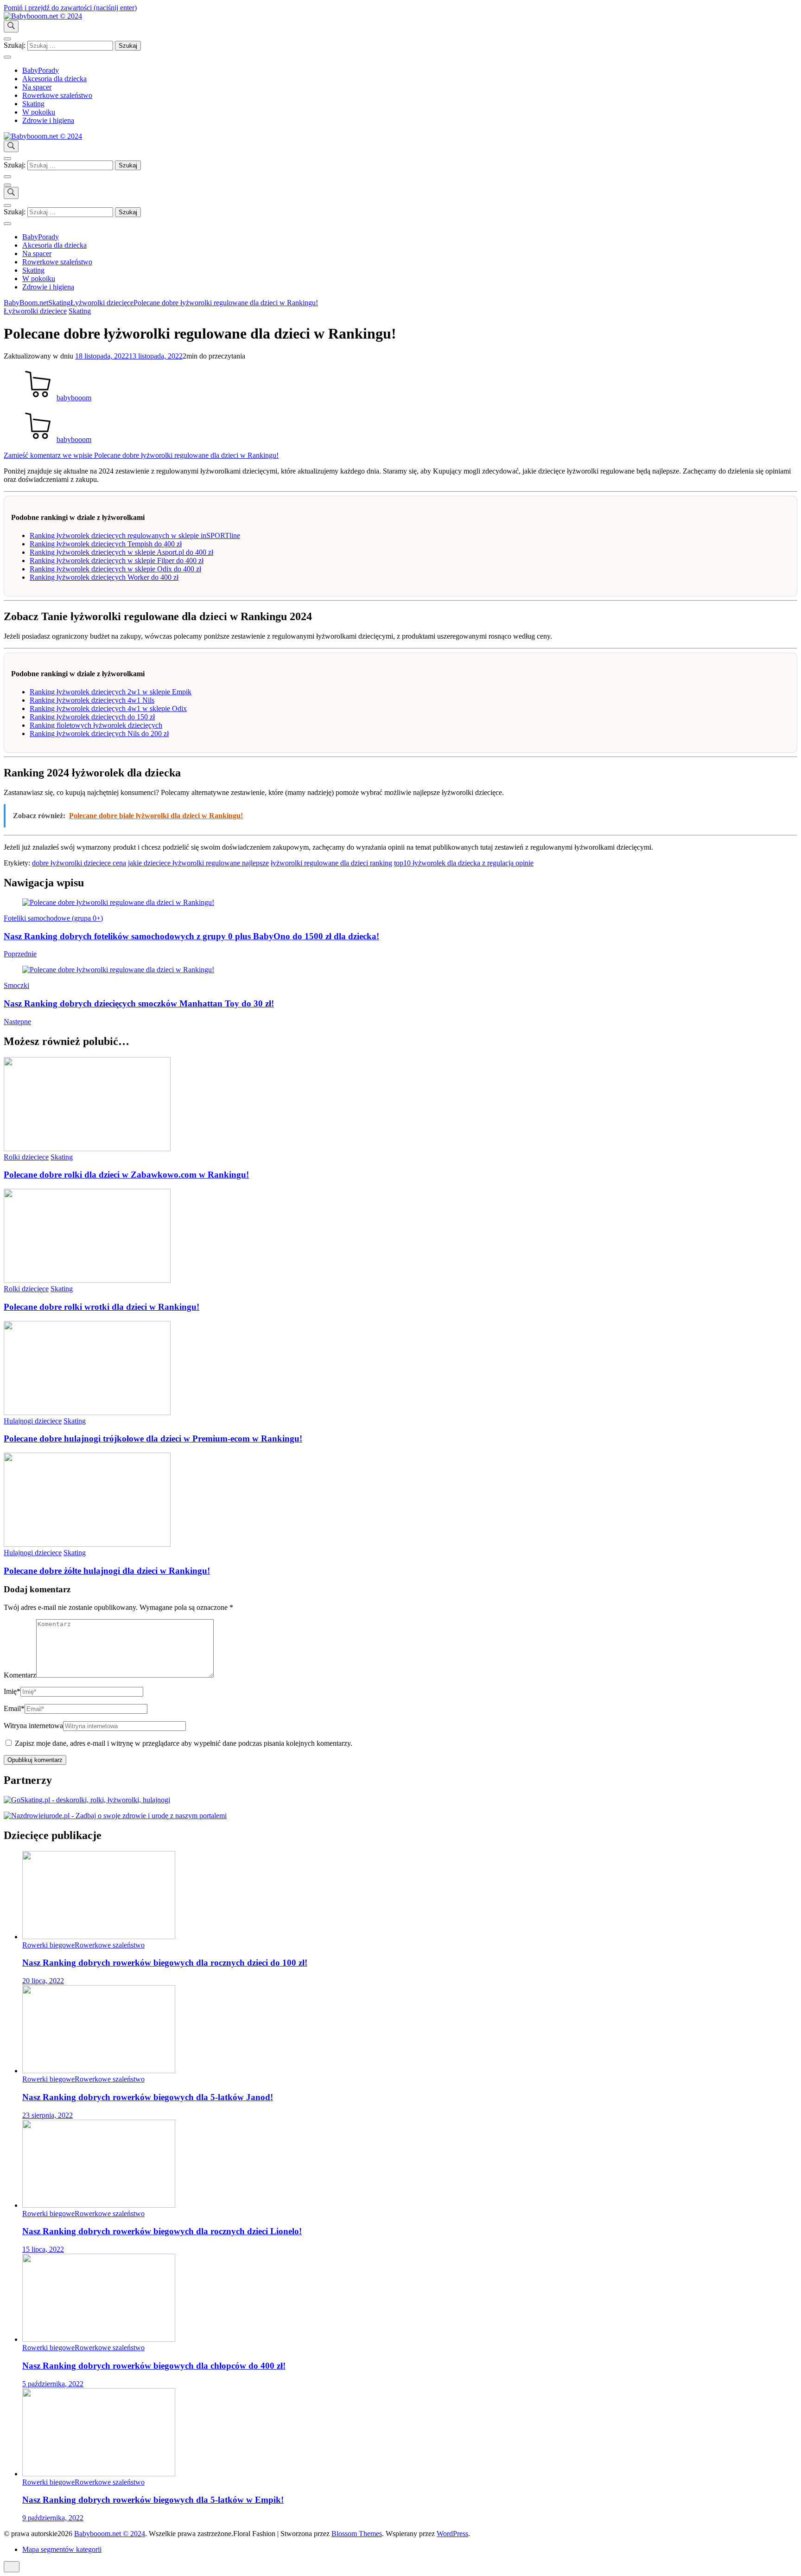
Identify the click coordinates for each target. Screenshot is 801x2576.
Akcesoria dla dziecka (54, 79)
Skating (33, 104)
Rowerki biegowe (48, 1945)
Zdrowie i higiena (48, 120)
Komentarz (20, 1675)
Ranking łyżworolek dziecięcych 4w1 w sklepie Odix (108, 708)
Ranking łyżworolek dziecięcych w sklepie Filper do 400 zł (117, 561)
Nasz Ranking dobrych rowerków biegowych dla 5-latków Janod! (148, 2097)
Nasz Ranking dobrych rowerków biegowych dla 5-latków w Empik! (153, 2500)
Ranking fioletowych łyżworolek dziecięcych (96, 725)
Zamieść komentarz (141, 455)
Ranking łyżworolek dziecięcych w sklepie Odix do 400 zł (115, 569)
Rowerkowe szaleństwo (57, 95)
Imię (12, 1691)
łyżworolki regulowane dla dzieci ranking (331, 863)
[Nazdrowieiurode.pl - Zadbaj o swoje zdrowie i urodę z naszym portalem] (115, 1816)
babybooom (74, 398)
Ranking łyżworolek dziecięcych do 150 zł (92, 717)
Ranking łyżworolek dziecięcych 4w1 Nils (92, 700)
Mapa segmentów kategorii (62, 2549)
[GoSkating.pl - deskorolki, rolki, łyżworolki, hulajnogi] (87, 1800)
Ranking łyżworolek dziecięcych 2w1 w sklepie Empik (111, 692)
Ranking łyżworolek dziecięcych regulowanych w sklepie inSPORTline (135, 535)
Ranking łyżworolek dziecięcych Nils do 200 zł (99, 734)
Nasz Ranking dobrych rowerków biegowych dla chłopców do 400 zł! (154, 2366)
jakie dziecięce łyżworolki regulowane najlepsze (198, 863)
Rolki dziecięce (26, 1157)
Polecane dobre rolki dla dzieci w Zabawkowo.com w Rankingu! (126, 1175)
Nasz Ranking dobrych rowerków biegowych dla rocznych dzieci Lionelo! (162, 2231)
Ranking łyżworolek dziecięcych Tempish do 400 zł (106, 544)
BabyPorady (41, 70)
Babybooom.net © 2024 (110, 2534)
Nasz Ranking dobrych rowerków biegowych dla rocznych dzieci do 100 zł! (165, 1963)
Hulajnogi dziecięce (33, 1421)
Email (14, 1708)
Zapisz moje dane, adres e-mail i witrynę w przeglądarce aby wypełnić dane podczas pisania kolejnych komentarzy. (184, 1743)
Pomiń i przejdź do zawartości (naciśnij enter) (70, 8)
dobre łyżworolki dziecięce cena (79, 863)
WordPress (452, 2534)
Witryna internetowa (33, 1726)
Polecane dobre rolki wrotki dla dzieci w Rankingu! (102, 1307)
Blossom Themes (357, 2534)
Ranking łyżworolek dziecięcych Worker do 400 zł (104, 577)
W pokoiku (39, 112)
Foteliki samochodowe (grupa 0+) (53, 918)
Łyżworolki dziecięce (35, 311)
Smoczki (16, 985)
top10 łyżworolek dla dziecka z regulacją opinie (464, 863)
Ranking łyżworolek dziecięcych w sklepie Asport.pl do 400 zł (121, 552)
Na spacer (37, 87)
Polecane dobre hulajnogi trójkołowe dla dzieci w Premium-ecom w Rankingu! (153, 1439)
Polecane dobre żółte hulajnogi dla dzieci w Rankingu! (107, 1571)
